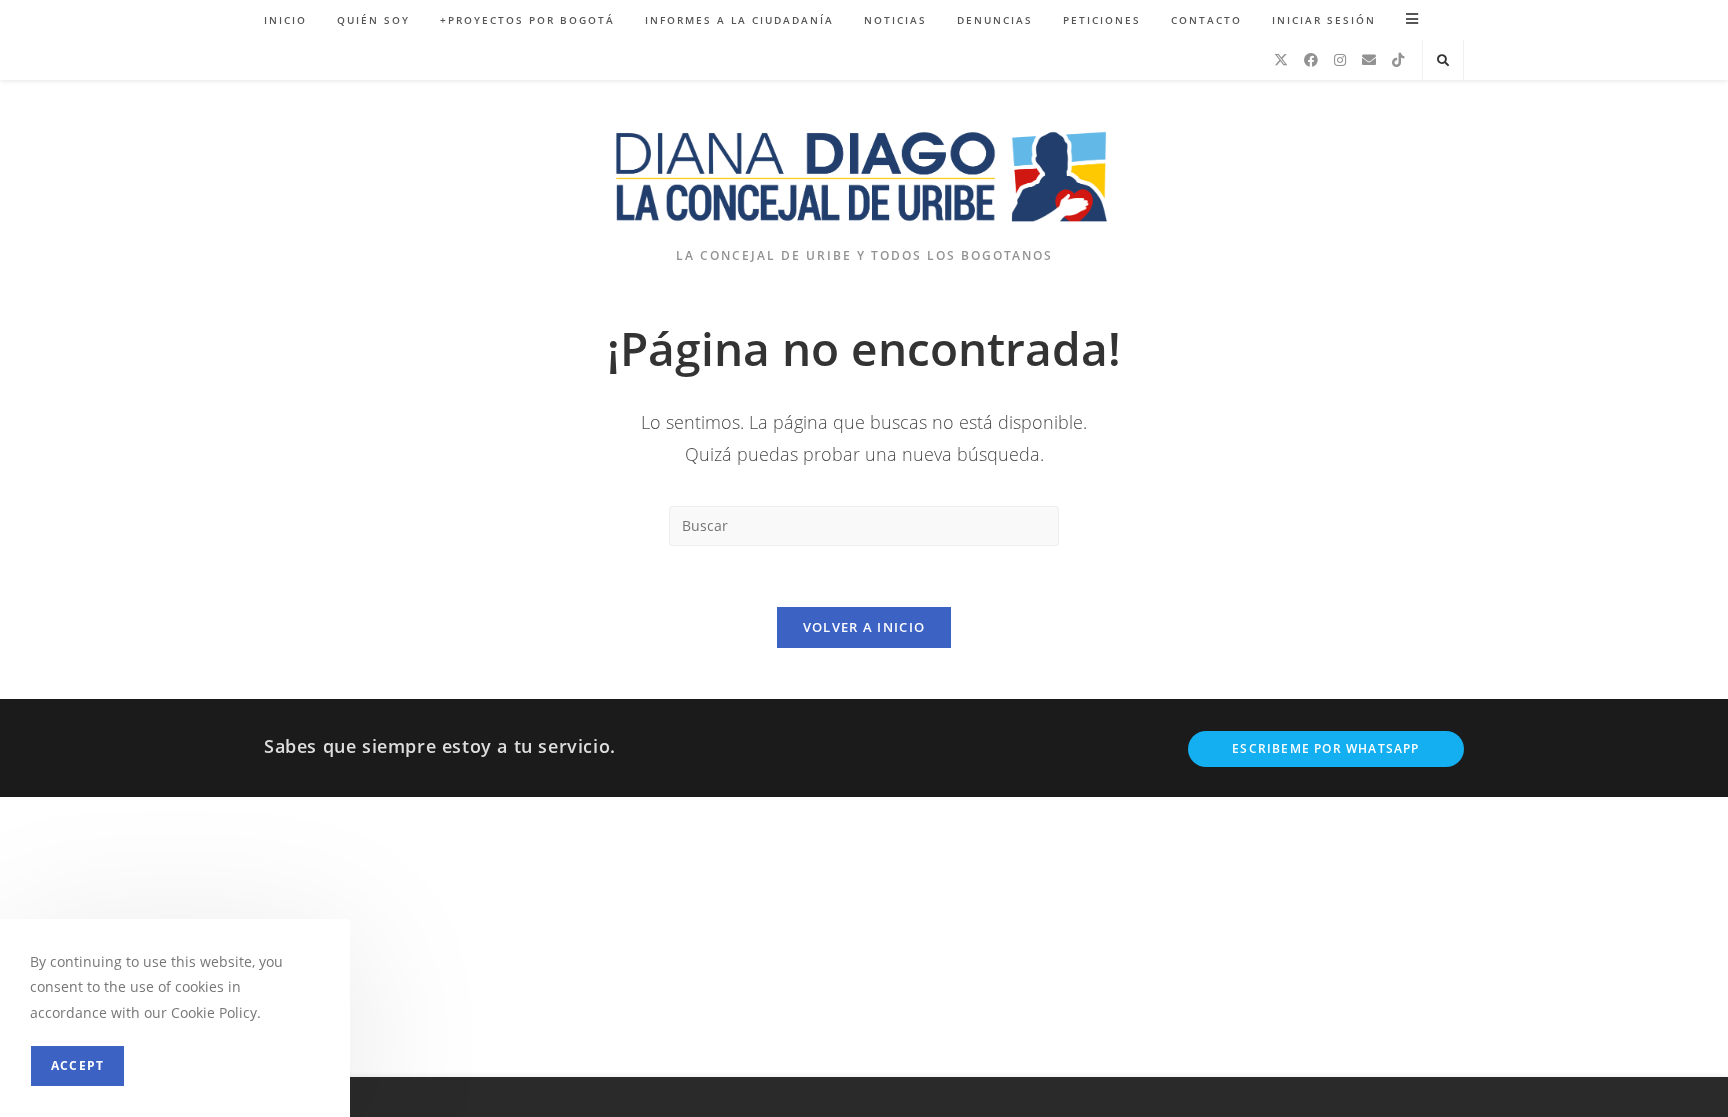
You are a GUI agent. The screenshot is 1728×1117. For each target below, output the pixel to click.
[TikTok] (1398, 60)
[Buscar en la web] (1443, 61)
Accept (77, 1065)
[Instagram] (1340, 60)
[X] (1281, 60)
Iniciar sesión (1324, 20)
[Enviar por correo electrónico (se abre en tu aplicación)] (1369, 60)
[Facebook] (1311, 60)
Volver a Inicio (864, 627)
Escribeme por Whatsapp (1325, 748)
